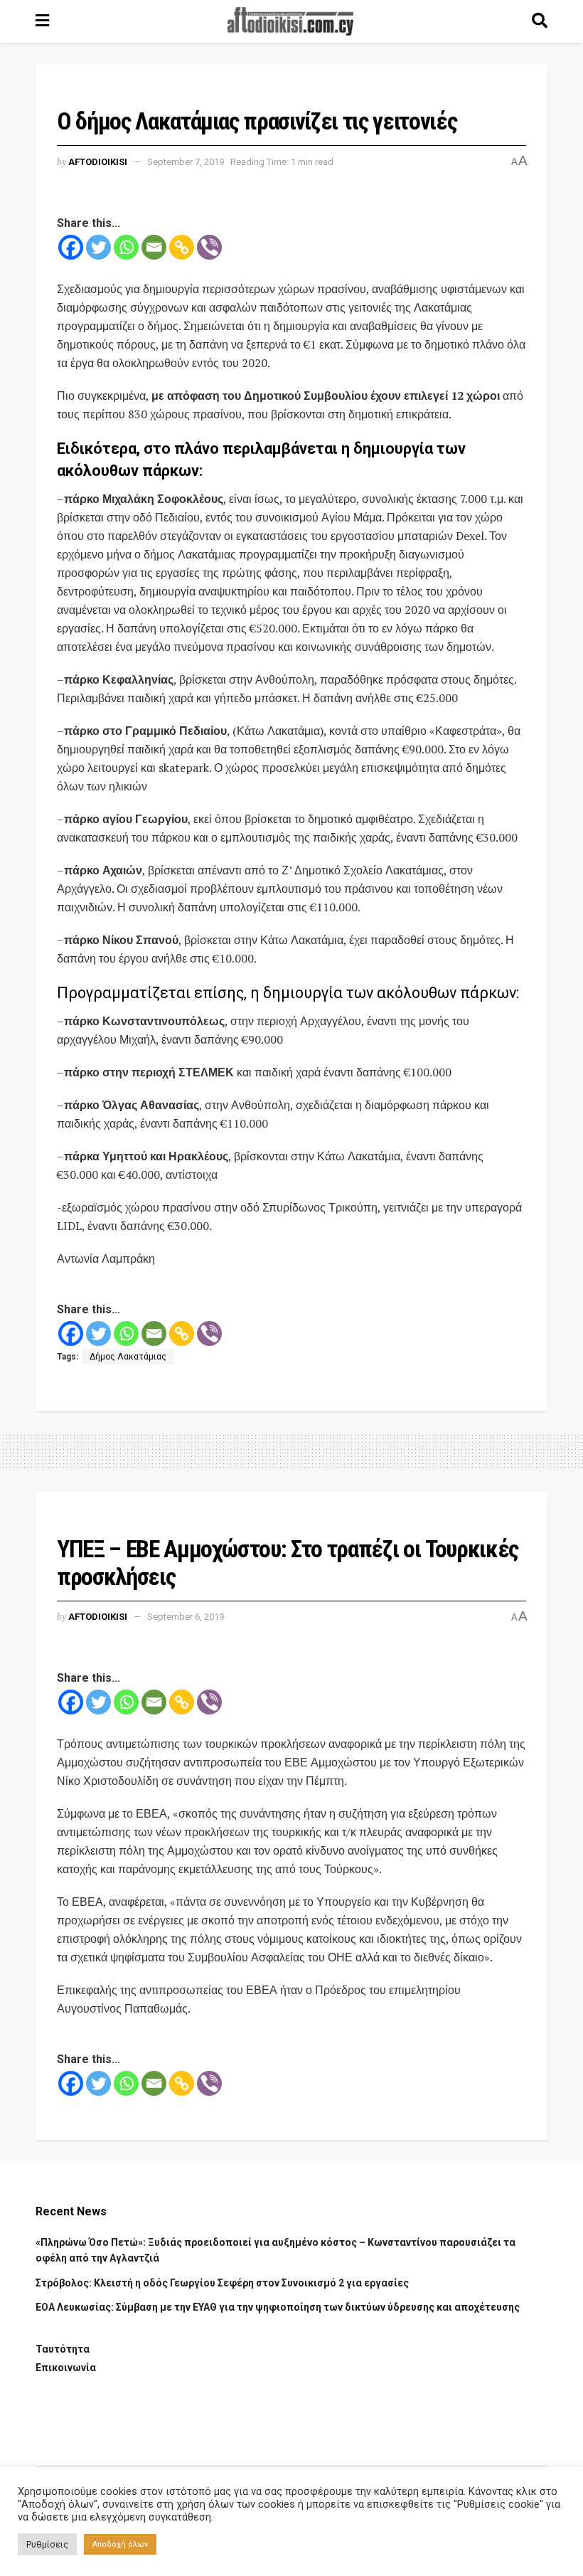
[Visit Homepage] (291, 21)
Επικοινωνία (66, 2368)
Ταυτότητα (63, 2349)
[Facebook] (71, 247)
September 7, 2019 (186, 162)
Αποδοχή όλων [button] (120, 2544)
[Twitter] (98, 247)
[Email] (154, 247)
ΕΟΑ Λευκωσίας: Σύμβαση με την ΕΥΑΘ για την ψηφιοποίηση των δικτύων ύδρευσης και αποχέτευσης (278, 2307)
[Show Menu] (42, 21)
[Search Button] (540, 21)
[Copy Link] (182, 247)
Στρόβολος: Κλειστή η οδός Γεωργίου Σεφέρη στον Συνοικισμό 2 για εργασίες (222, 2283)
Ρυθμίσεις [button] (47, 2544)
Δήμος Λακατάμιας (128, 1357)
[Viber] (209, 247)
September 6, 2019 (186, 1617)
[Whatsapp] (126, 247)
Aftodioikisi (98, 162)
